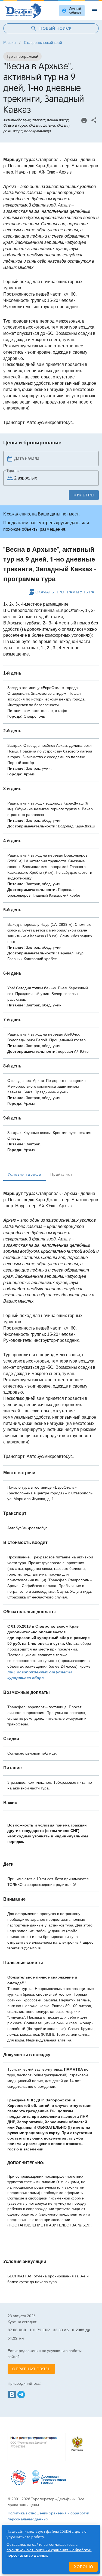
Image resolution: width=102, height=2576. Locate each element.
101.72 (35, 2330)
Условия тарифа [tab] (25, 1174)
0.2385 (78, 2330)
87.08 (13, 2330)
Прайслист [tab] (61, 1174)
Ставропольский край (43, 43)
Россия (10, 43)
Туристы (13, 471)
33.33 (58, 2330)
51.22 (13, 2338)
